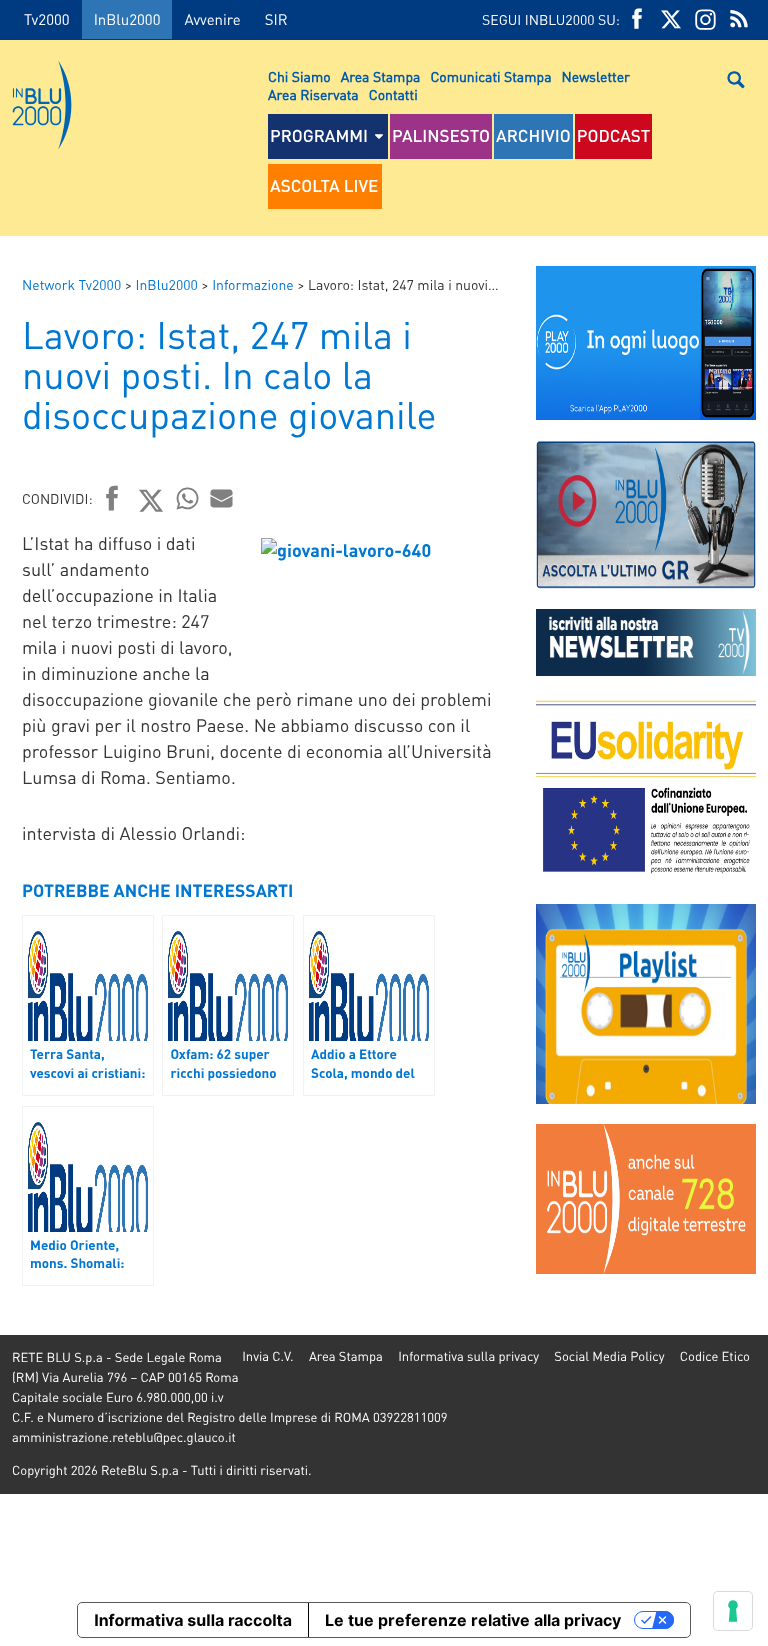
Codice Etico (715, 1356)
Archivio (533, 136)
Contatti (393, 95)
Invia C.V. (267, 1356)
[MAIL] (222, 498)
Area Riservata (313, 95)
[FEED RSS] (739, 19)
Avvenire (212, 19)
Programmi (319, 136)
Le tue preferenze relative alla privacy (473, 1620)
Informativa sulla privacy (468, 1356)
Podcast (614, 136)
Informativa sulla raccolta (193, 1620)
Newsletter (596, 77)
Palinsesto (441, 136)
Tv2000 (47, 19)
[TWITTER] (671, 19)
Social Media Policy (609, 1356)
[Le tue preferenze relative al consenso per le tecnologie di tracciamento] (733, 1611)
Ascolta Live (324, 186)
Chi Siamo (299, 77)
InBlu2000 (127, 19)
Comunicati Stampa (490, 77)
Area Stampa (381, 77)
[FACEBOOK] (637, 19)
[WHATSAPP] (188, 498)
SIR (276, 19)
